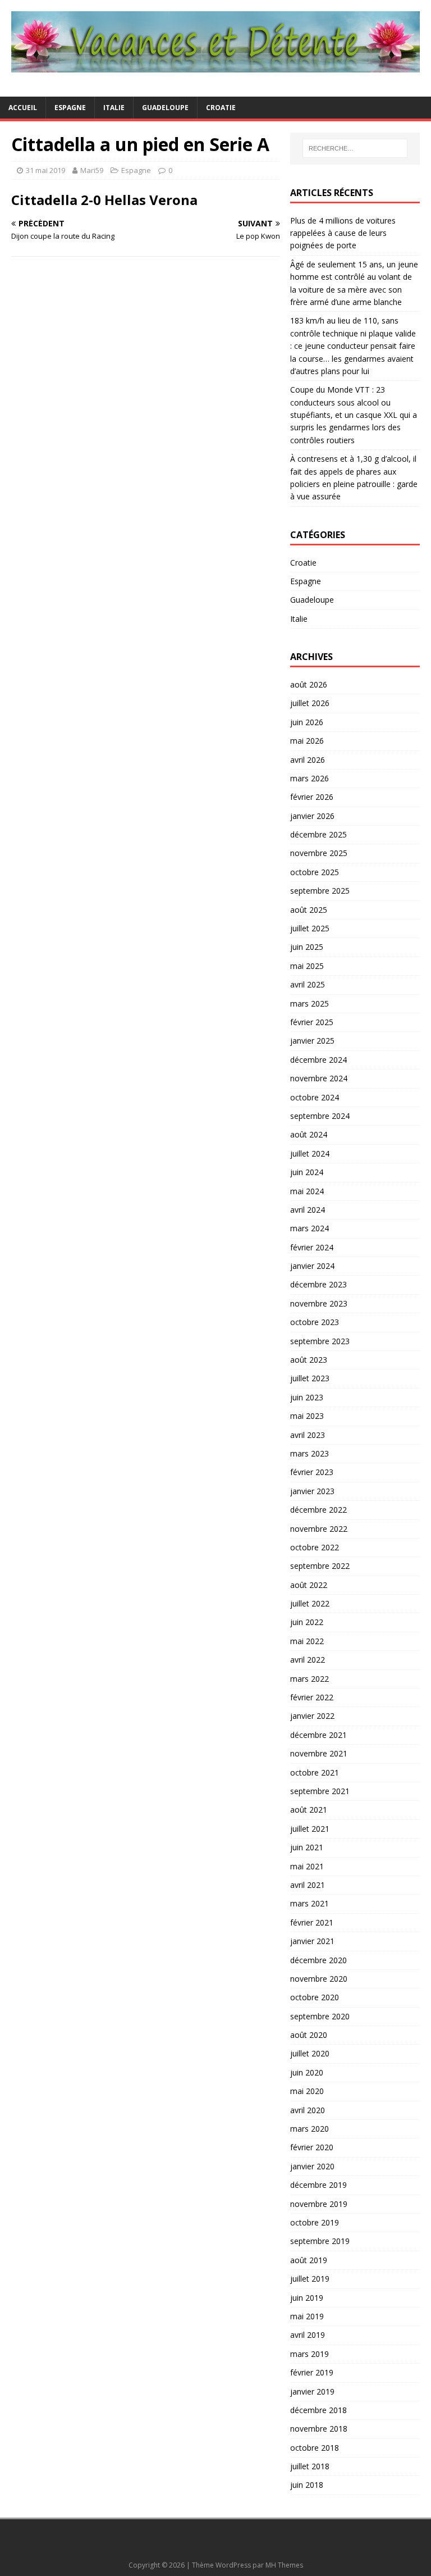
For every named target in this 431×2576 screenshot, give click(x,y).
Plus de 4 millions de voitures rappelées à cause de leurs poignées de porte (343, 233)
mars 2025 (310, 1003)
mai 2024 (307, 1191)
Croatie (221, 108)
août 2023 (309, 1360)
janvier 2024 (312, 1266)
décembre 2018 (318, 2410)
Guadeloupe (165, 108)
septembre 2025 (320, 891)
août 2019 (309, 2260)
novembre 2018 (319, 2429)
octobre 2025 (315, 872)
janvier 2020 (312, 2166)
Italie (114, 108)
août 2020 (309, 2035)
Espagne (70, 108)
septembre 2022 (320, 1566)
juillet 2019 (310, 2279)
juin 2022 (307, 1622)
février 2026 (312, 797)
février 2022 (312, 1697)
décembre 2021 (318, 1735)
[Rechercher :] (355, 148)
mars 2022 (310, 1679)
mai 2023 (307, 1416)
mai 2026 (307, 741)
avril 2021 (308, 1885)
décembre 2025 (318, 834)
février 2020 (312, 2147)
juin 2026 (307, 722)
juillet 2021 (310, 1829)
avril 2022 (308, 1660)
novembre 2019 (319, 2204)
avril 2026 (308, 760)
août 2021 (309, 1810)
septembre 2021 (320, 1791)
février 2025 (312, 1022)
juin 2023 (307, 1397)
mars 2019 (310, 2354)
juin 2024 (307, 1172)
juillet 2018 (310, 2466)
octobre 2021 (315, 1772)
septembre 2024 (320, 1116)
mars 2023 (310, 1453)
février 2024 (312, 1247)
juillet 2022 (310, 1603)
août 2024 (309, 1134)
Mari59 (92, 170)
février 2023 (312, 1472)
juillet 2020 (310, 2053)
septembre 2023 (320, 1341)
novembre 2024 (319, 1078)
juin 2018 (307, 2485)
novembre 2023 (319, 1303)
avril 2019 (308, 2335)
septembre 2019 (320, 2241)
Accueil (23, 108)
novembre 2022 (319, 1529)
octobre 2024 (315, 1097)
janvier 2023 (312, 1491)
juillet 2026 (310, 703)
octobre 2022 (315, 1547)
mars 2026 (310, 778)
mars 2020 (310, 2129)
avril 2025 (308, 984)
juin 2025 (307, 947)
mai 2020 (307, 2091)
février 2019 (312, 2372)
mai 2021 (307, 1866)
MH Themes (284, 2565)
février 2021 (312, 1922)
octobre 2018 (315, 2448)
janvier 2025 (312, 1041)
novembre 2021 (319, 1753)
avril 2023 (308, 1435)
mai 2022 (307, 1641)
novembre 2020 (319, 1979)
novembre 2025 (319, 853)
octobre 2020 (315, 1997)
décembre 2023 (318, 1284)
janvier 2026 (312, 816)
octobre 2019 (315, 2222)
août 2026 (309, 684)
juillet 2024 (310, 1153)
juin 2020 (307, 2072)
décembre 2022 (318, 1510)
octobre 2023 (315, 1322)
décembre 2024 (318, 1060)
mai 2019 (307, 2316)
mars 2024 (310, 1228)
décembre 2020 (318, 1960)
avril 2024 (308, 1210)
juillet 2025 (310, 928)
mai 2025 (307, 966)
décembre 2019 (318, 2185)
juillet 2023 (310, 1378)
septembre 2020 (320, 2016)
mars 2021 (310, 1903)
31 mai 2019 (45, 170)
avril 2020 (308, 2110)
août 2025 (309, 910)
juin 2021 (307, 1847)
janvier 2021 (312, 1941)
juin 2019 (307, 2298)
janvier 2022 (312, 1716)
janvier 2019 (312, 2391)
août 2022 (309, 1585)
